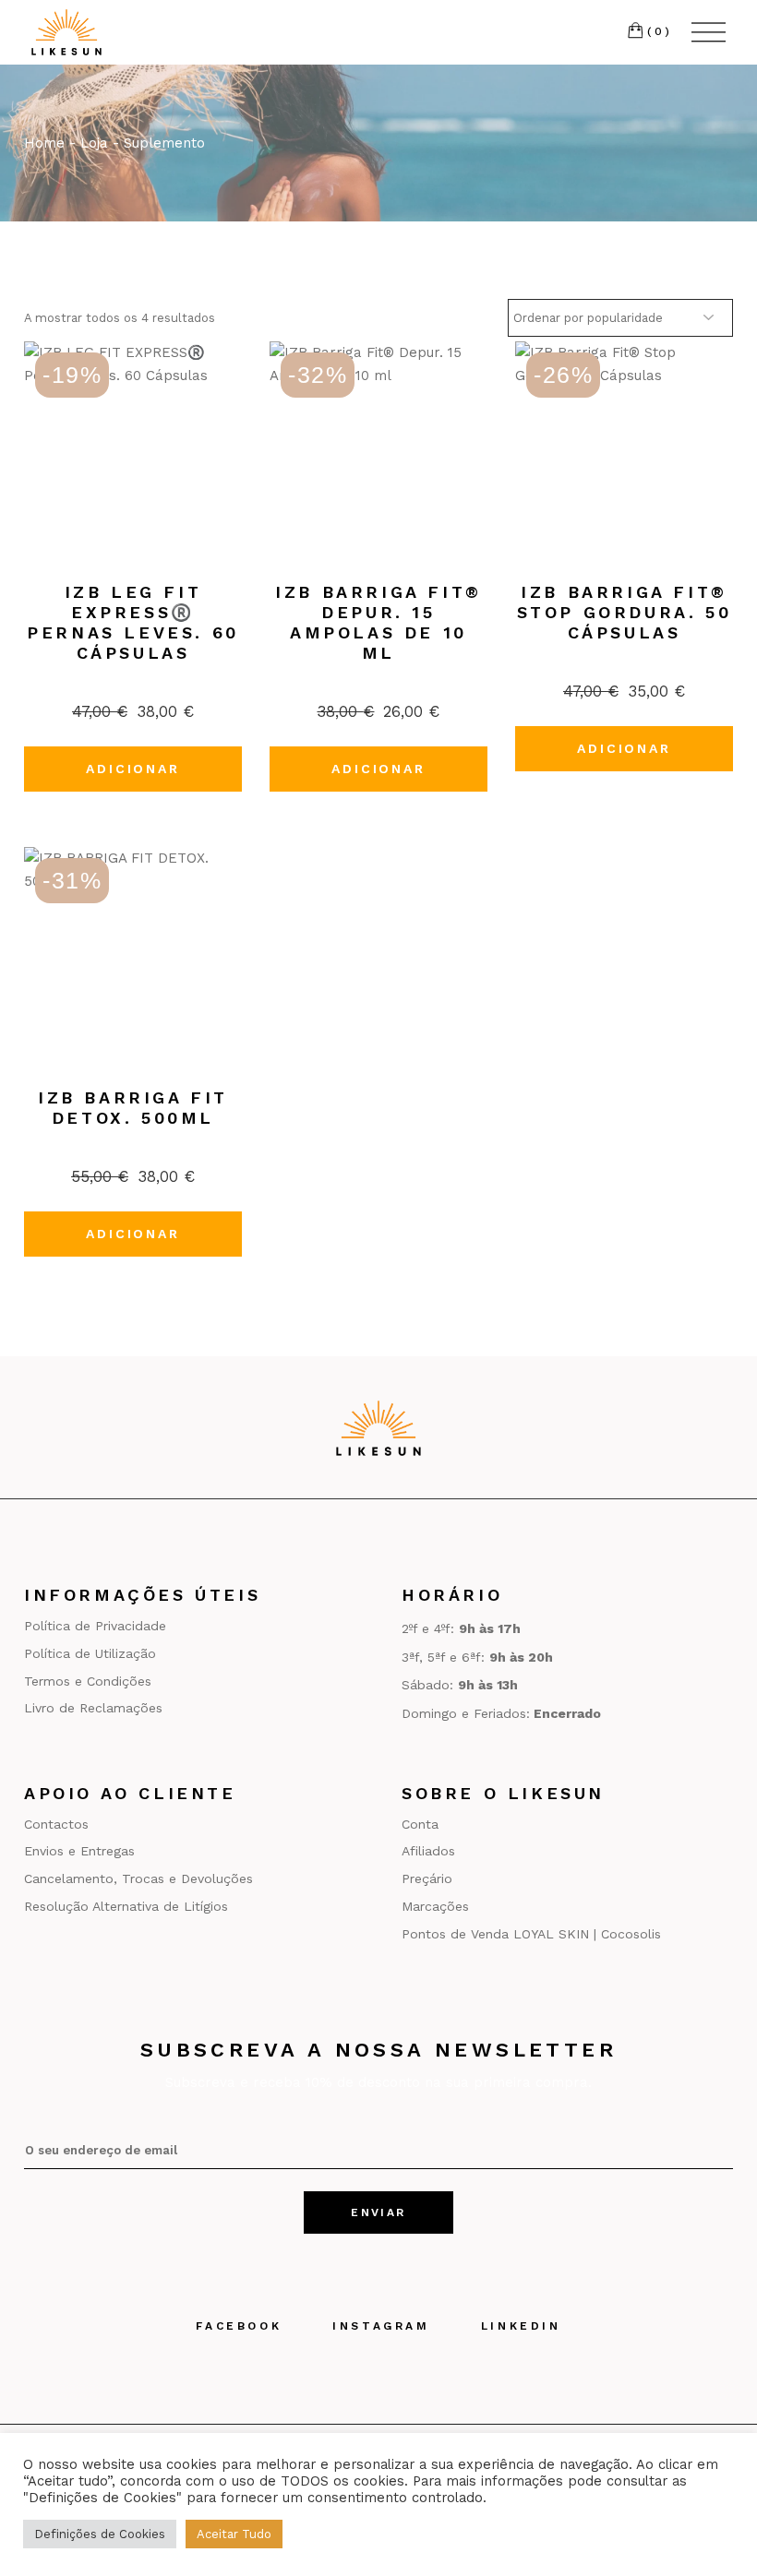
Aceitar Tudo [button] (234, 2534)
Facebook (239, 2326)
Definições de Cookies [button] (100, 2534)
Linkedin (521, 2326)
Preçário (427, 1878)
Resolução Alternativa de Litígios (126, 1906)
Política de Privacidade (95, 1626)
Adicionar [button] (132, 769)
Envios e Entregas (79, 1851)
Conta (420, 1824)
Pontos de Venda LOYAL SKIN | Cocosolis (531, 1934)
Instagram (381, 2326)
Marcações (435, 1906)
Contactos (56, 1824)
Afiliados (428, 1851)
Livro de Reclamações (93, 1708)
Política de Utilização (90, 1653)
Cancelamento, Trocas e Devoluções (138, 1878)
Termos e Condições (88, 1681)
